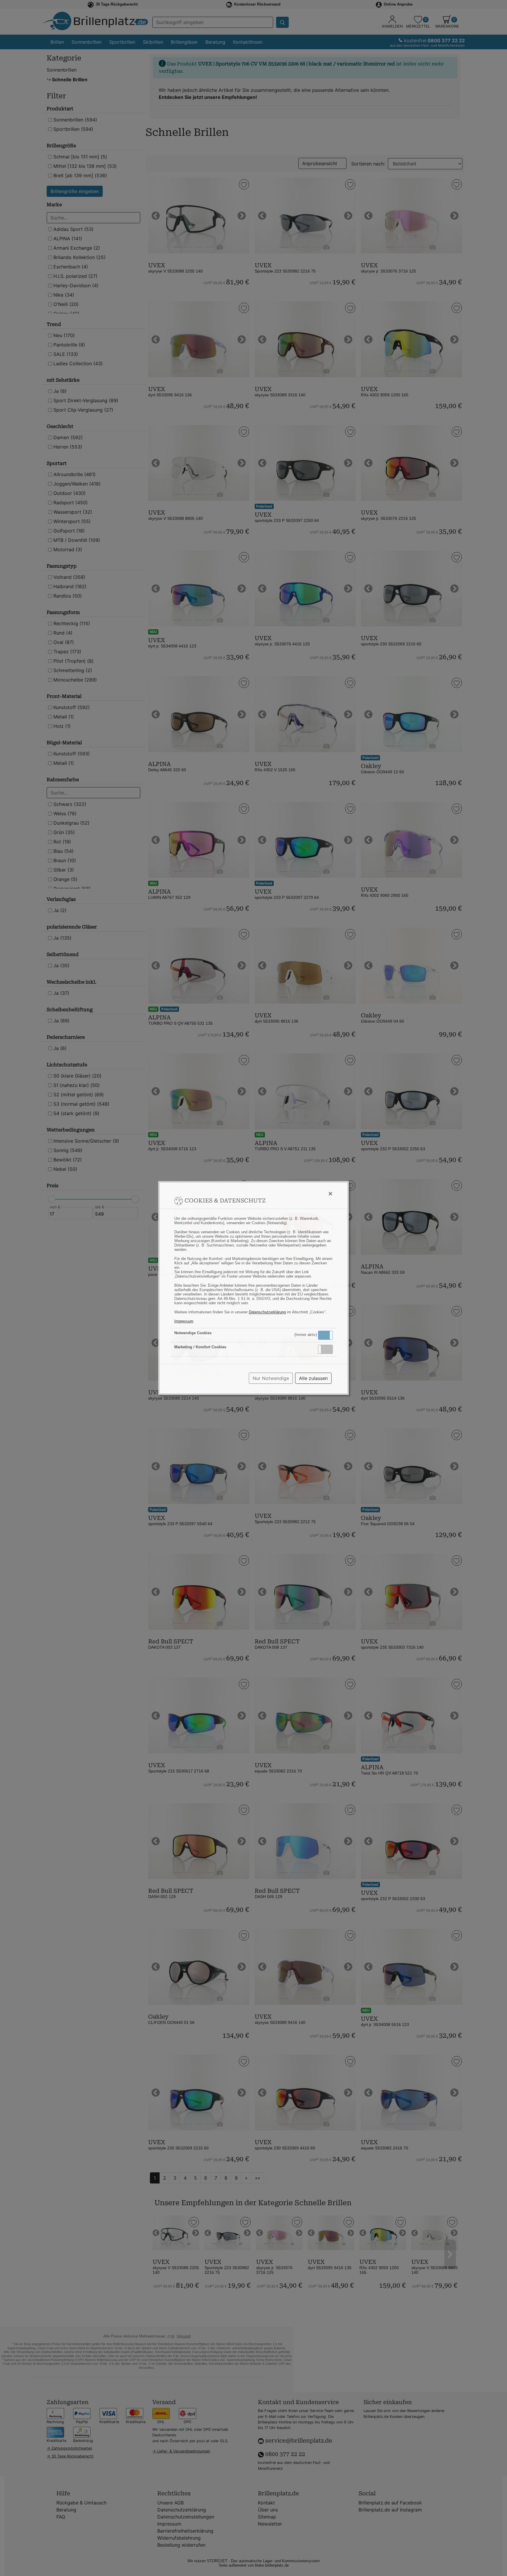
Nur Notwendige (271, 1378)
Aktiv (325, 1335)
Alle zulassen (313, 1378)
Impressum (184, 1321)
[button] (325, 1335)
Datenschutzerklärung (267, 1312)
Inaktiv (328, 1349)
